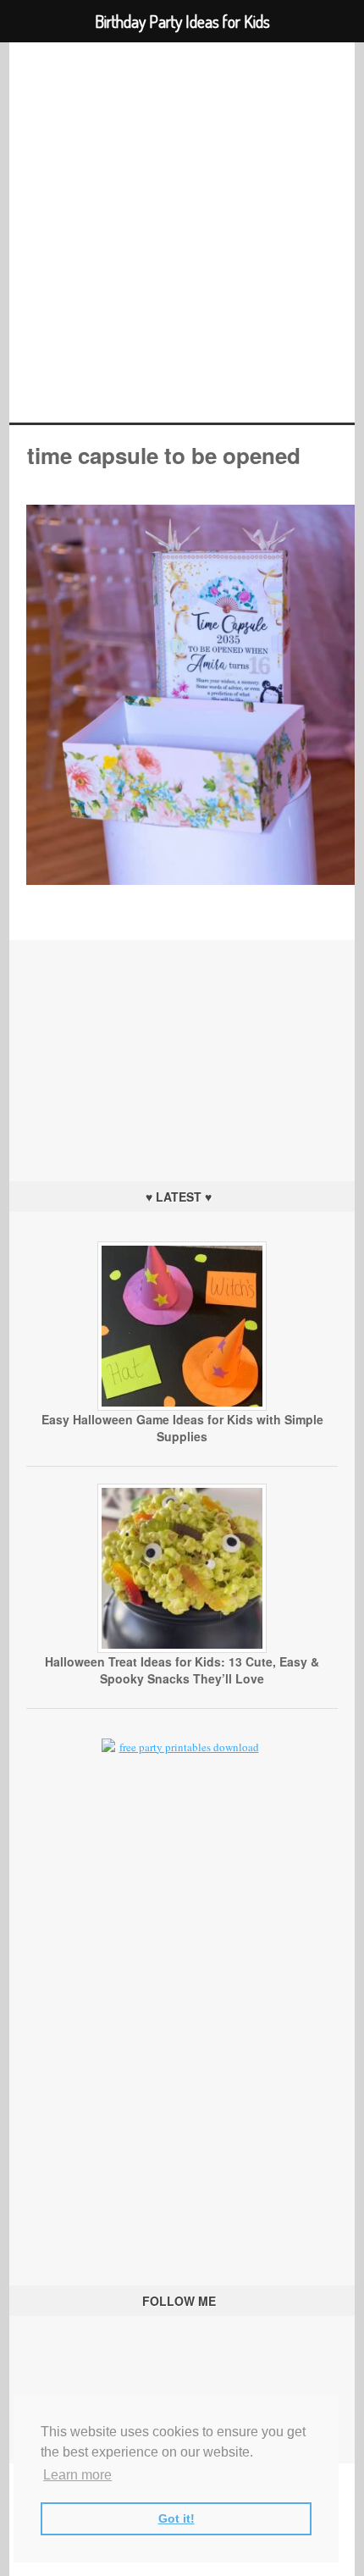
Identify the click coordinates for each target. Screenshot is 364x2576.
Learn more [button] (77, 2475)
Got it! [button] (176, 2518)
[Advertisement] (182, 1046)
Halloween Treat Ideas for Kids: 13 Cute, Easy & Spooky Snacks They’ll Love (182, 1670)
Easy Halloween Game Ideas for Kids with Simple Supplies (182, 1428)
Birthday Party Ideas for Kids (182, 232)
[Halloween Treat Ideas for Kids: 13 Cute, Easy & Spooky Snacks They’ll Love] (182, 1649)
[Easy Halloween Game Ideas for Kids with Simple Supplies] (182, 1407)
